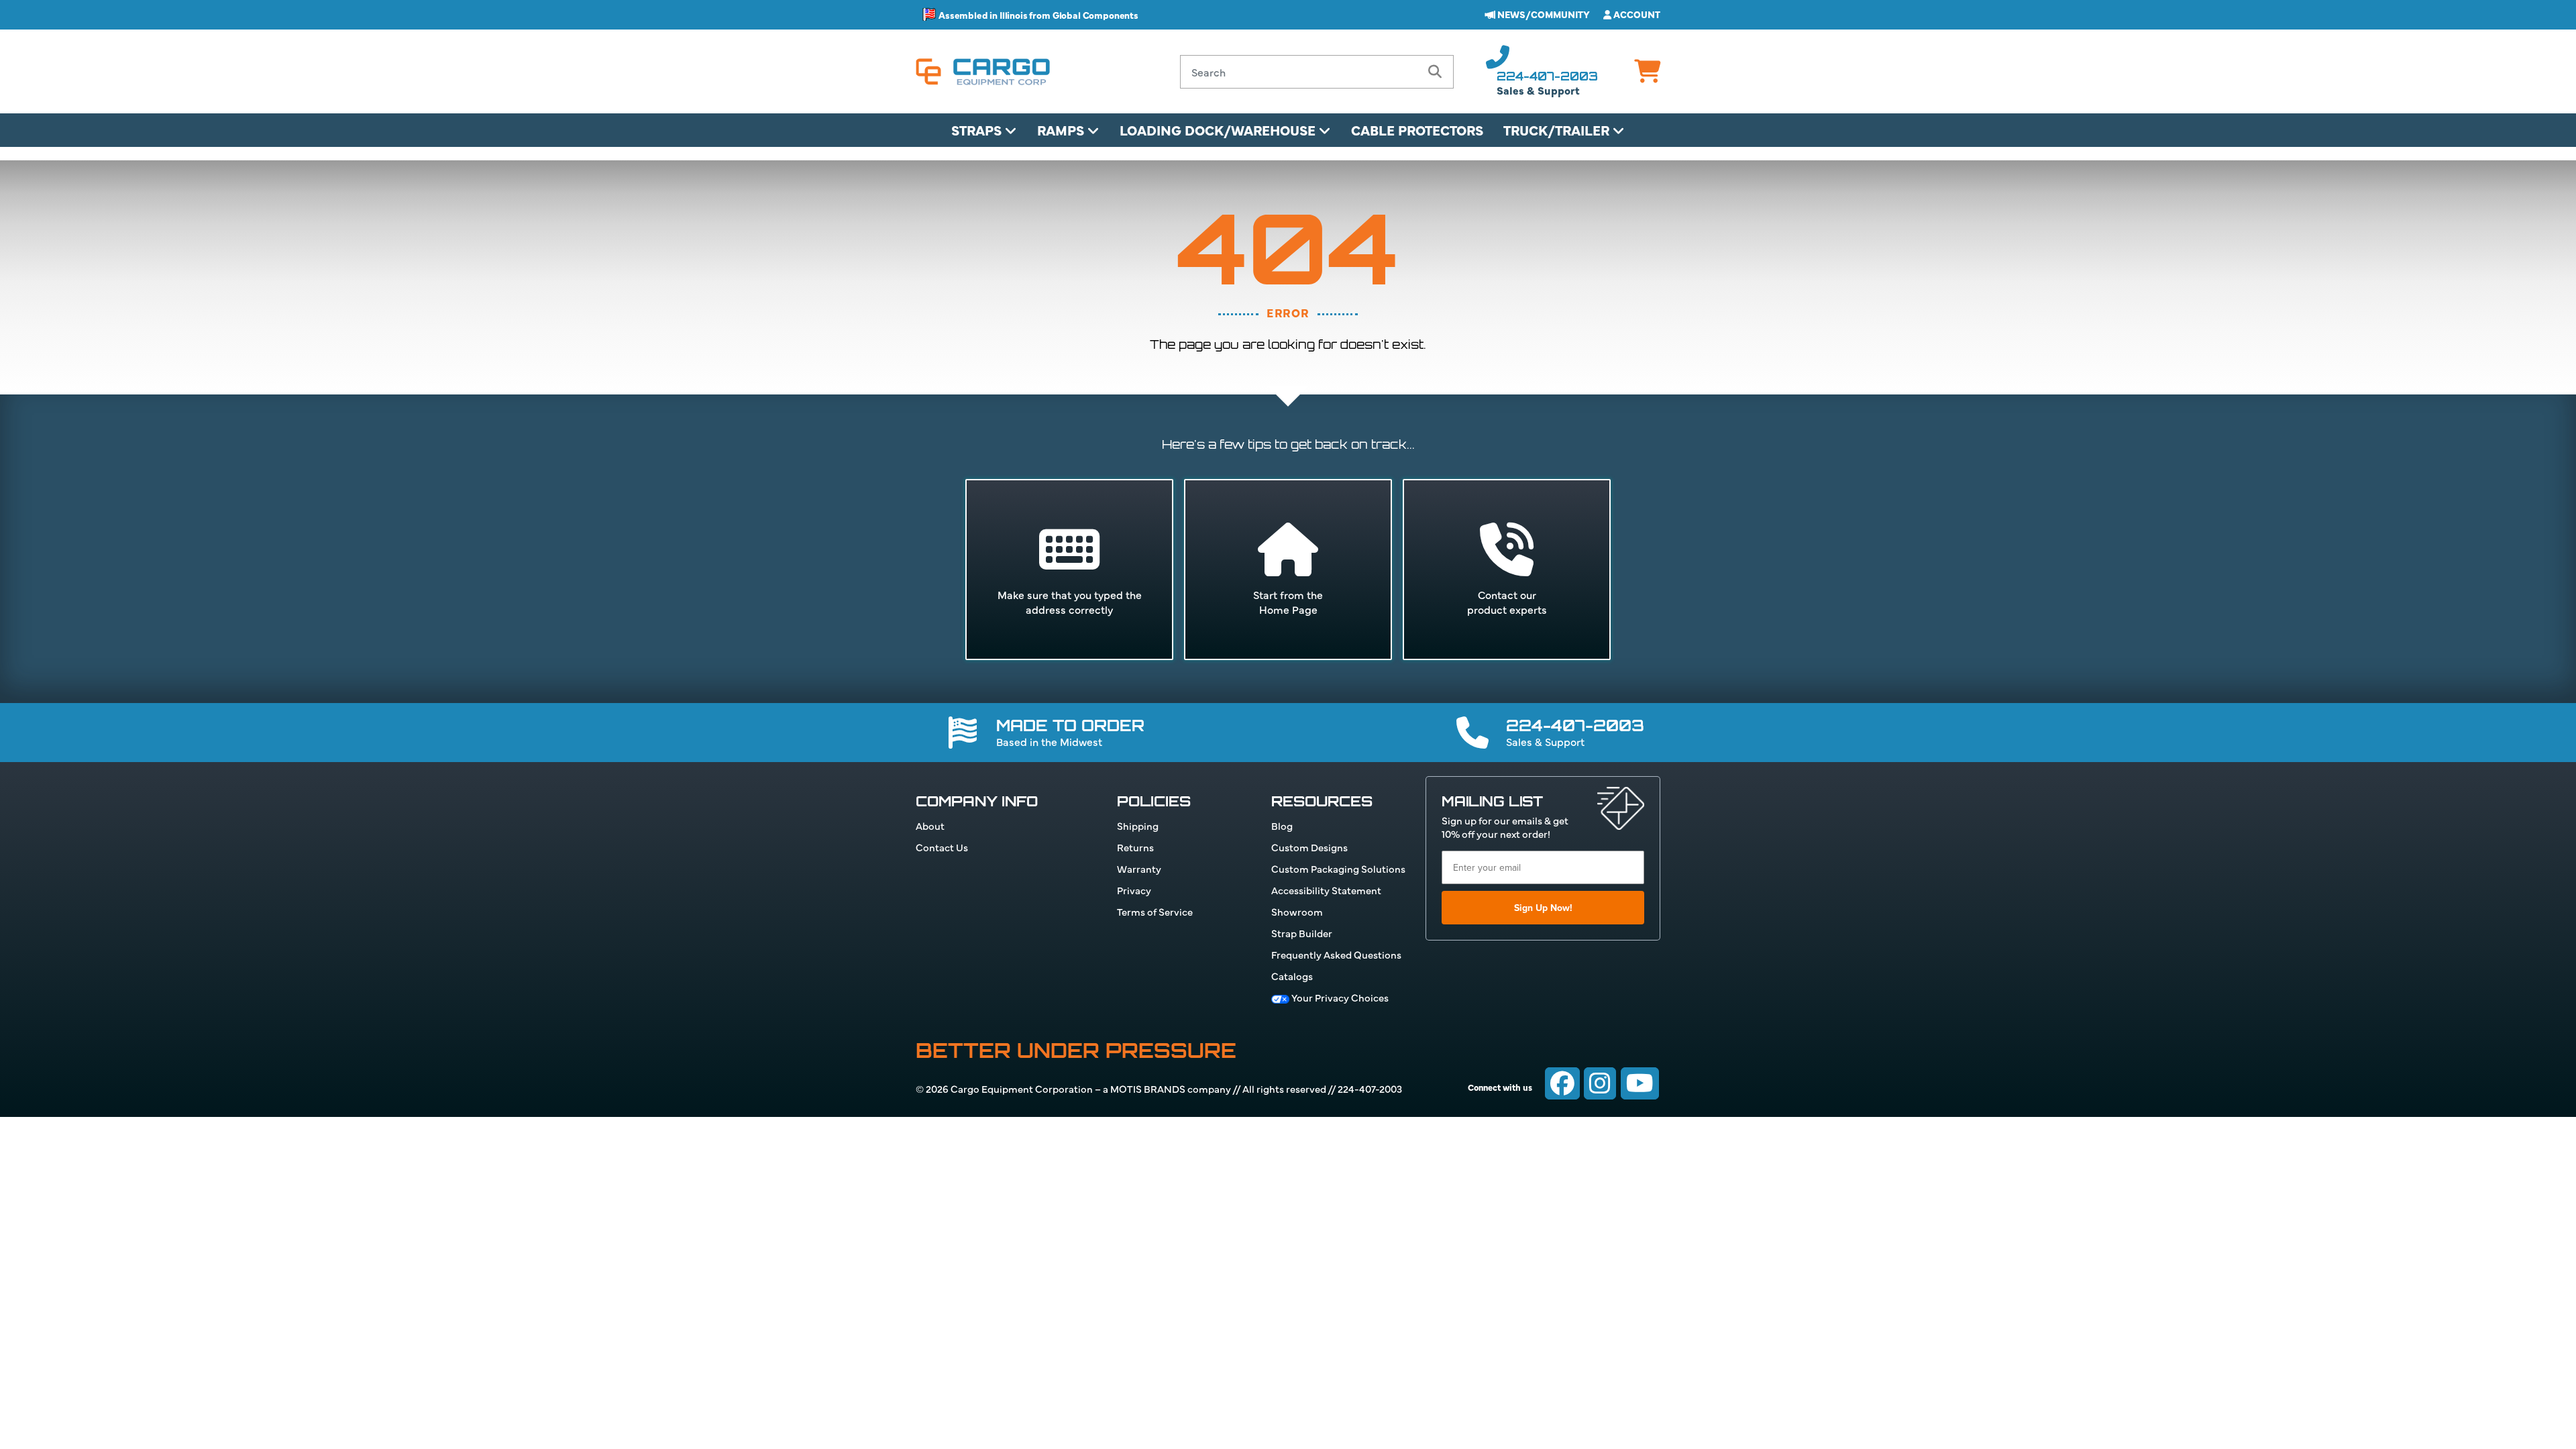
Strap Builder (1302, 933)
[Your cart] (1647, 75)
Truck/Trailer (1558, 130)
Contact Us (942, 847)
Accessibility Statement (1326, 890)
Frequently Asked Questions (1336, 954)
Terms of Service (1155, 911)
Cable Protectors (1417, 130)
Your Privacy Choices (1339, 997)
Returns (1135, 847)
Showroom (1297, 911)
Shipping (1138, 825)
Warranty (1139, 868)
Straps (978, 130)
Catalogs (1292, 976)
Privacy (1134, 890)
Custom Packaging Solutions (1338, 868)
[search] (1435, 72)
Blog (1282, 825)
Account (1636, 14)
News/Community (1543, 14)
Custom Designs (1309, 847)
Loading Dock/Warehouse (1219, 130)
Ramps (1062, 130)
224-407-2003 (1547, 76)
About (930, 825)
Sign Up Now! (1543, 908)
